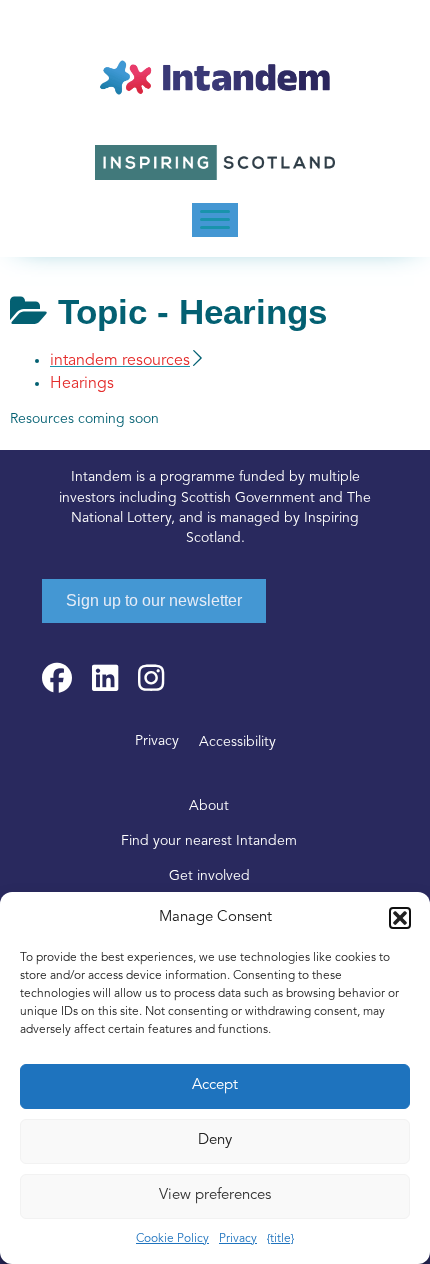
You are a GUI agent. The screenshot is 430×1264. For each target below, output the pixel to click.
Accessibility (237, 742)
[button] (400, 918)
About (209, 806)
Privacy (238, 1239)
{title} (280, 1239)
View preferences (215, 1195)
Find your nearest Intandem (209, 841)
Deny (215, 1140)
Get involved (209, 876)
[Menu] (215, 220)
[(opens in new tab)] (215, 162)
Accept (215, 1085)
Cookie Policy (172, 1239)
